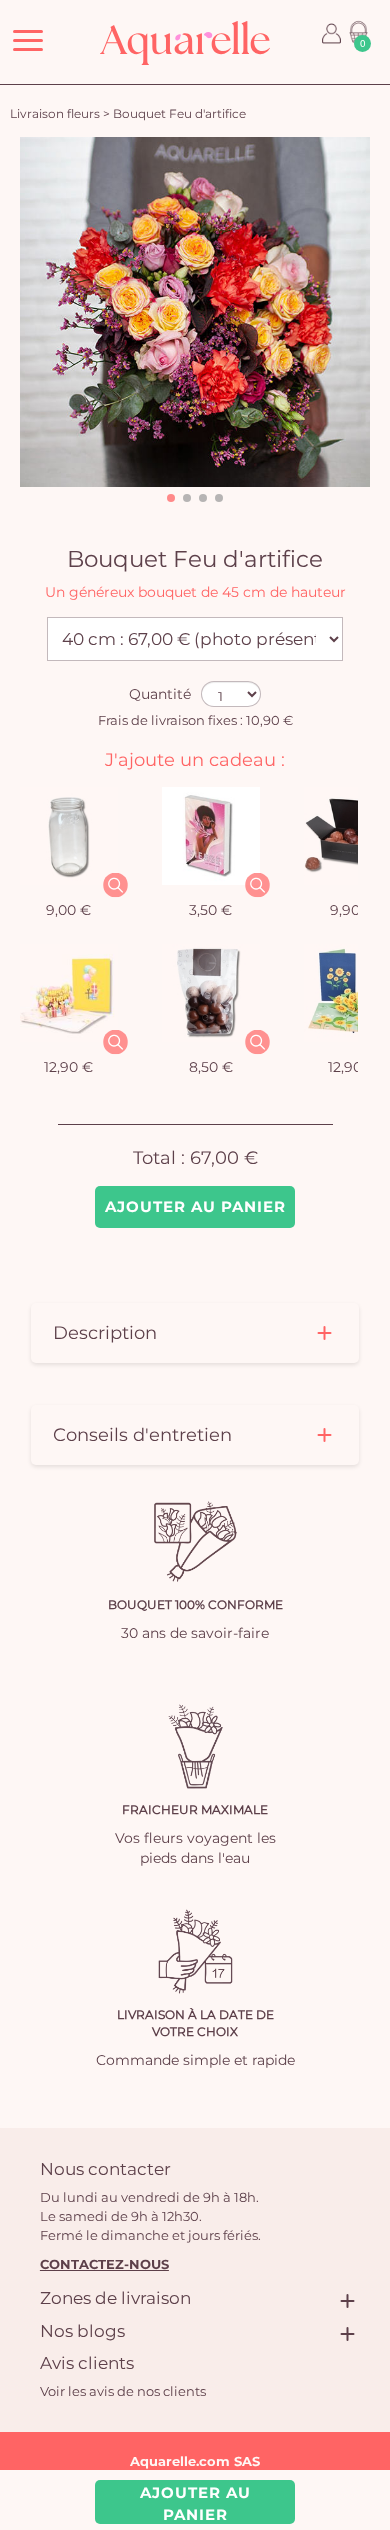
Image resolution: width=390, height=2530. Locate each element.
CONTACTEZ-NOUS (104, 2264)
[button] (171, 498)
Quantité (160, 694)
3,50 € (210, 910)
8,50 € (211, 1067)
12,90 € (68, 1067)
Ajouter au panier (195, 1206)
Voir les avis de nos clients (123, 2391)
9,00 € (68, 910)
